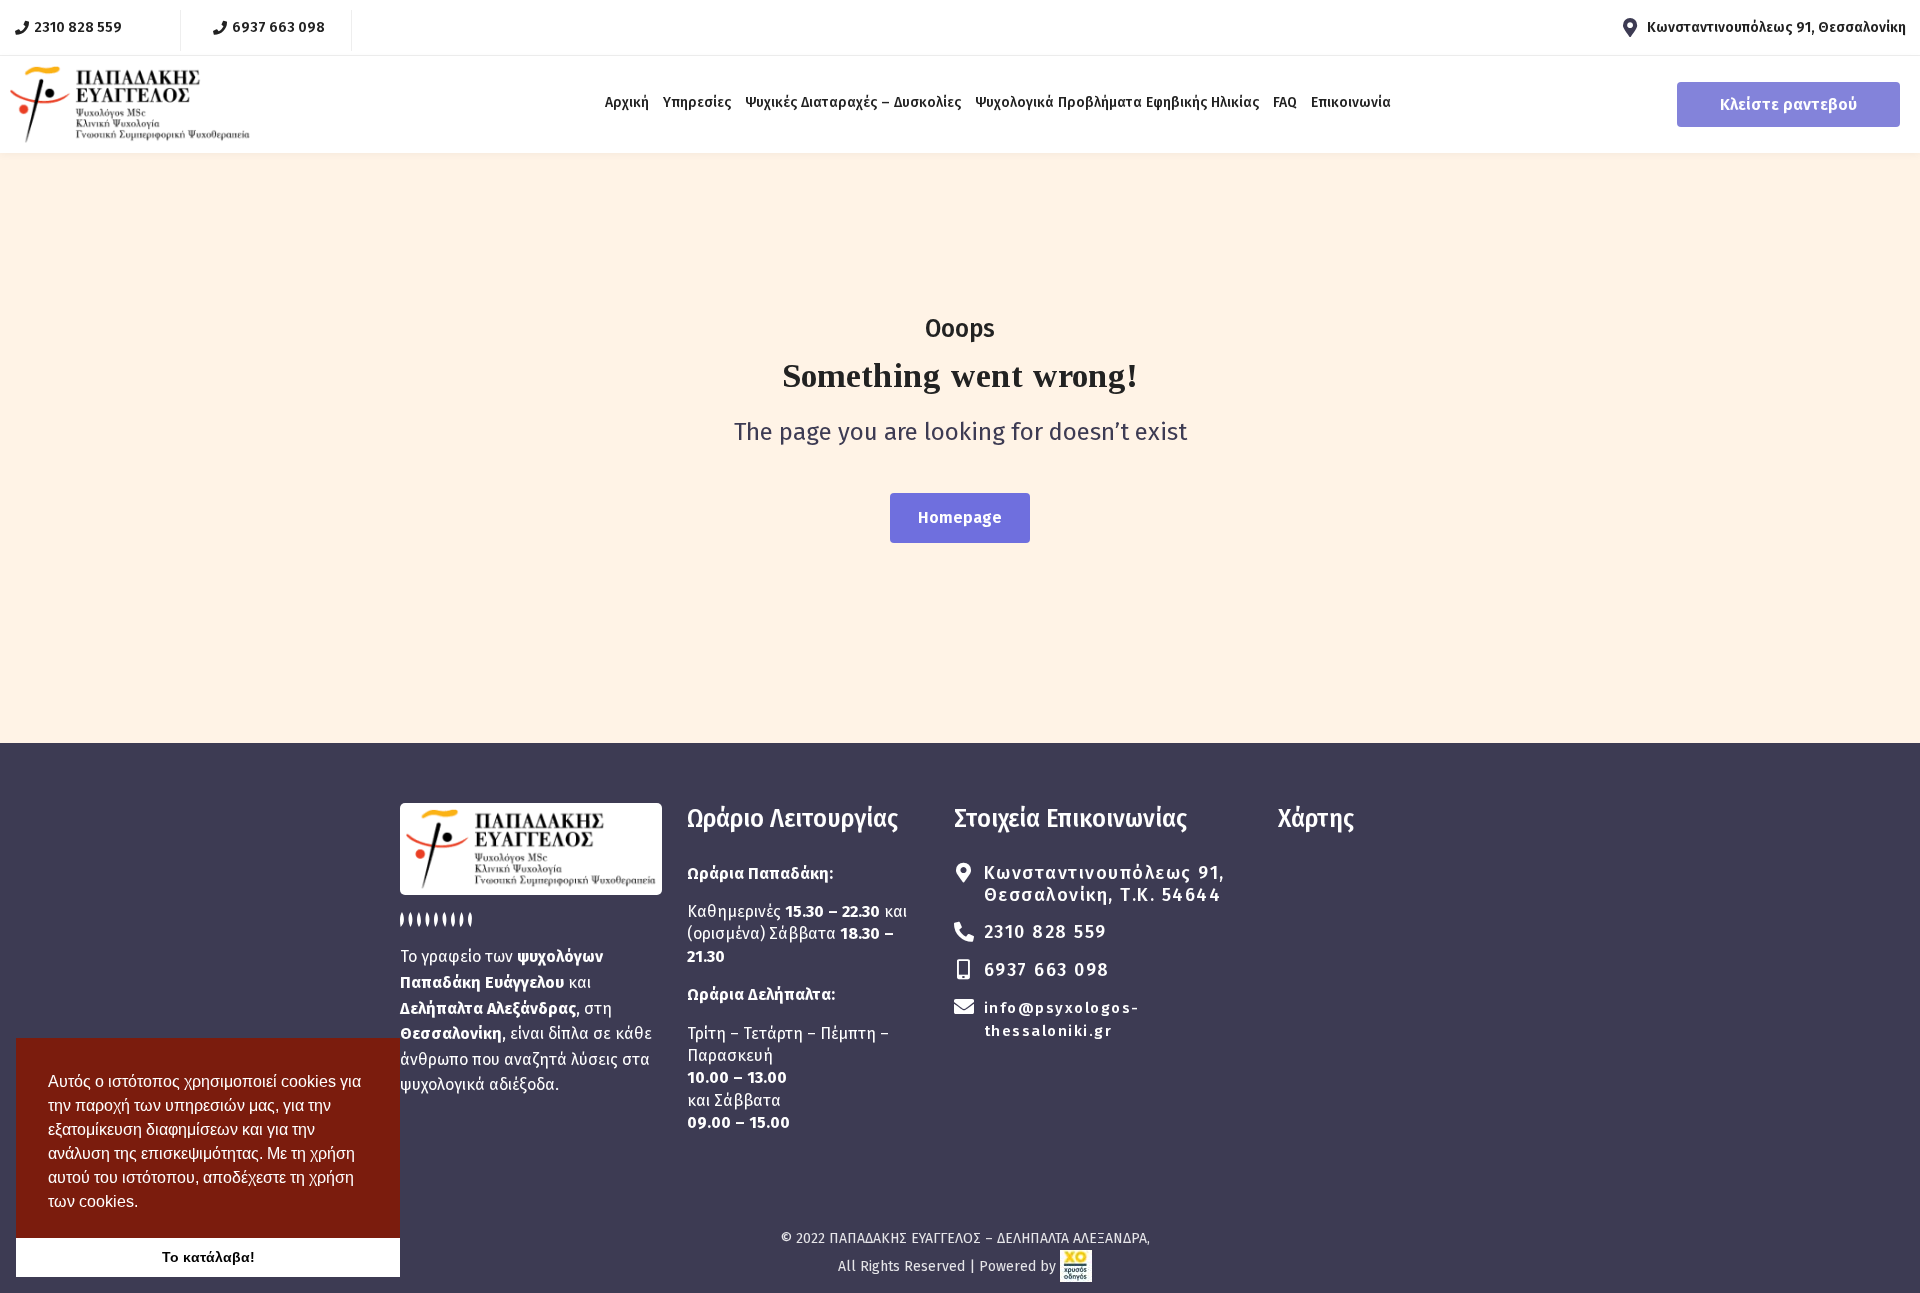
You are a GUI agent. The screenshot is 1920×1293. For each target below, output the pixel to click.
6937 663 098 (1047, 970)
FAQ (1285, 102)
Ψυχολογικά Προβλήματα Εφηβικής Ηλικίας (1117, 102)
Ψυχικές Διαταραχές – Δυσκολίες (853, 102)
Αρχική (627, 102)
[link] (1076, 1266)
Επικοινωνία (1351, 102)
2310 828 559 (1045, 932)
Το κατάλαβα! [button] (208, 1257)
